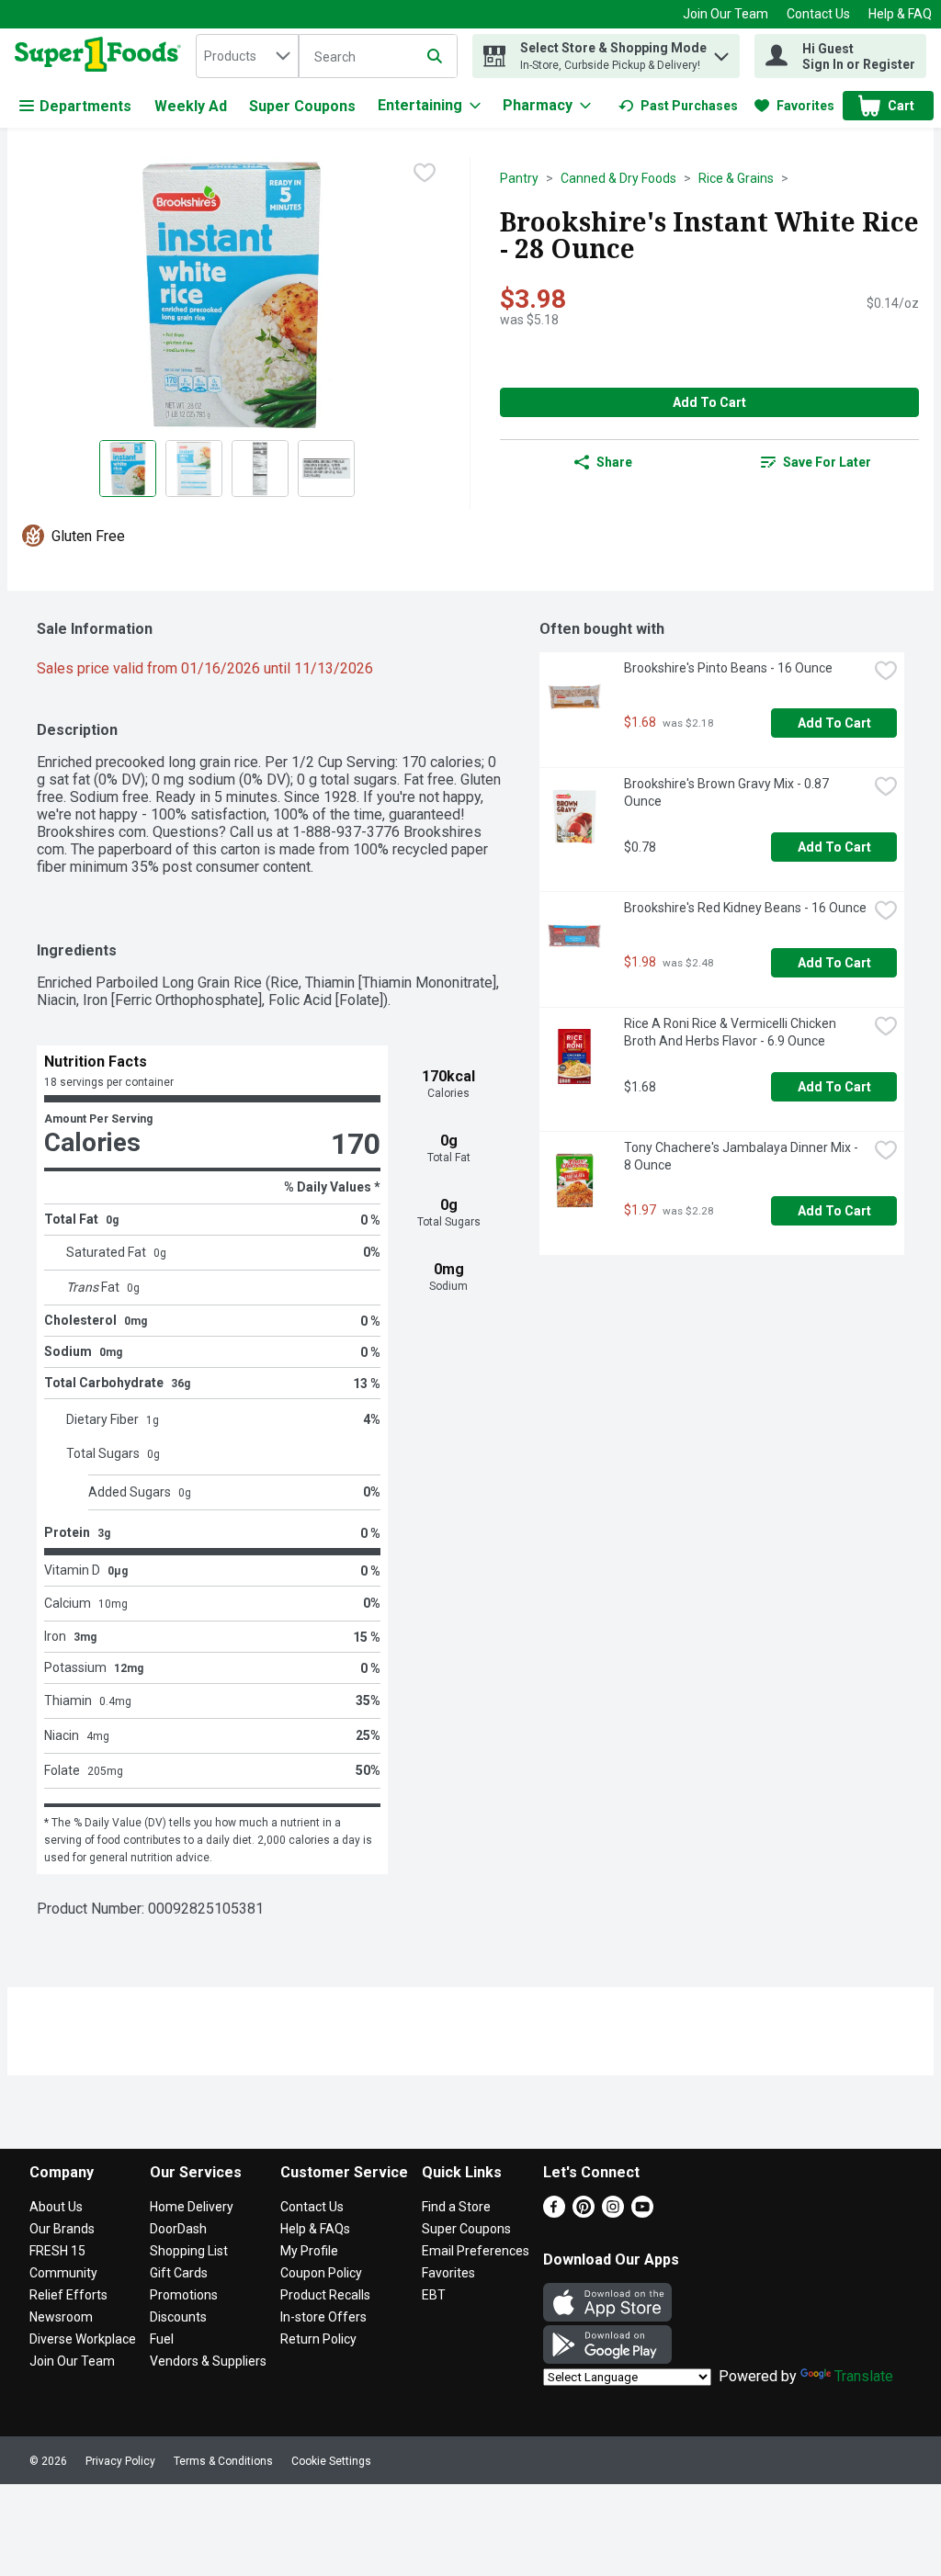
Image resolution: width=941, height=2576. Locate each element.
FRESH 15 (57, 2251)
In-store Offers (323, 2317)
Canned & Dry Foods (618, 178)
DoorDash (178, 2229)
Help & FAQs (315, 2229)
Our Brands (62, 2229)
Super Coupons (302, 106)
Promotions (184, 2295)
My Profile (309, 2251)
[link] (678, 106)
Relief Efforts (68, 2295)
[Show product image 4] (326, 469)
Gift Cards (179, 2273)
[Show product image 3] (260, 469)
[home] (102, 56)
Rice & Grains (736, 178)
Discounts (178, 2317)
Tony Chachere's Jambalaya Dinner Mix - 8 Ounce (743, 1156)
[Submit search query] (435, 56)
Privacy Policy (120, 2461)
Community (63, 2273)
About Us (56, 2207)
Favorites (448, 2273)
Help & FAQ (900, 14)
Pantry (519, 178)
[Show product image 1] (128, 469)
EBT (434, 2295)
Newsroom (61, 2317)
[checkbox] (425, 173)
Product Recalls (325, 2295)
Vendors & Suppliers (208, 2361)
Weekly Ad (191, 106)
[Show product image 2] (194, 469)
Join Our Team (726, 14)
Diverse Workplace (83, 2339)
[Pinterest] (584, 2213)
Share (614, 462)
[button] (721, 52)
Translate (864, 2376)
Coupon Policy (321, 2273)
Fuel (162, 2339)
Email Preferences (476, 2251)
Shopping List (189, 2251)
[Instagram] (613, 2213)
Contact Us (818, 14)
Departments (85, 106)
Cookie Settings (331, 2461)
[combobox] (247, 56)
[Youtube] (642, 2213)
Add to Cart (709, 402)
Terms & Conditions (223, 2461)
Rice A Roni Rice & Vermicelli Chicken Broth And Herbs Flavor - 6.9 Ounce (731, 1032)
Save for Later (827, 462)
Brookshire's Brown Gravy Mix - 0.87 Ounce (728, 792)
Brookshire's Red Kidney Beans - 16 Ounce (745, 908)
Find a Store (456, 2207)
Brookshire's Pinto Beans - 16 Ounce (728, 668)
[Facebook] (554, 2213)
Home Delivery (192, 2207)
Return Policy (318, 2339)
